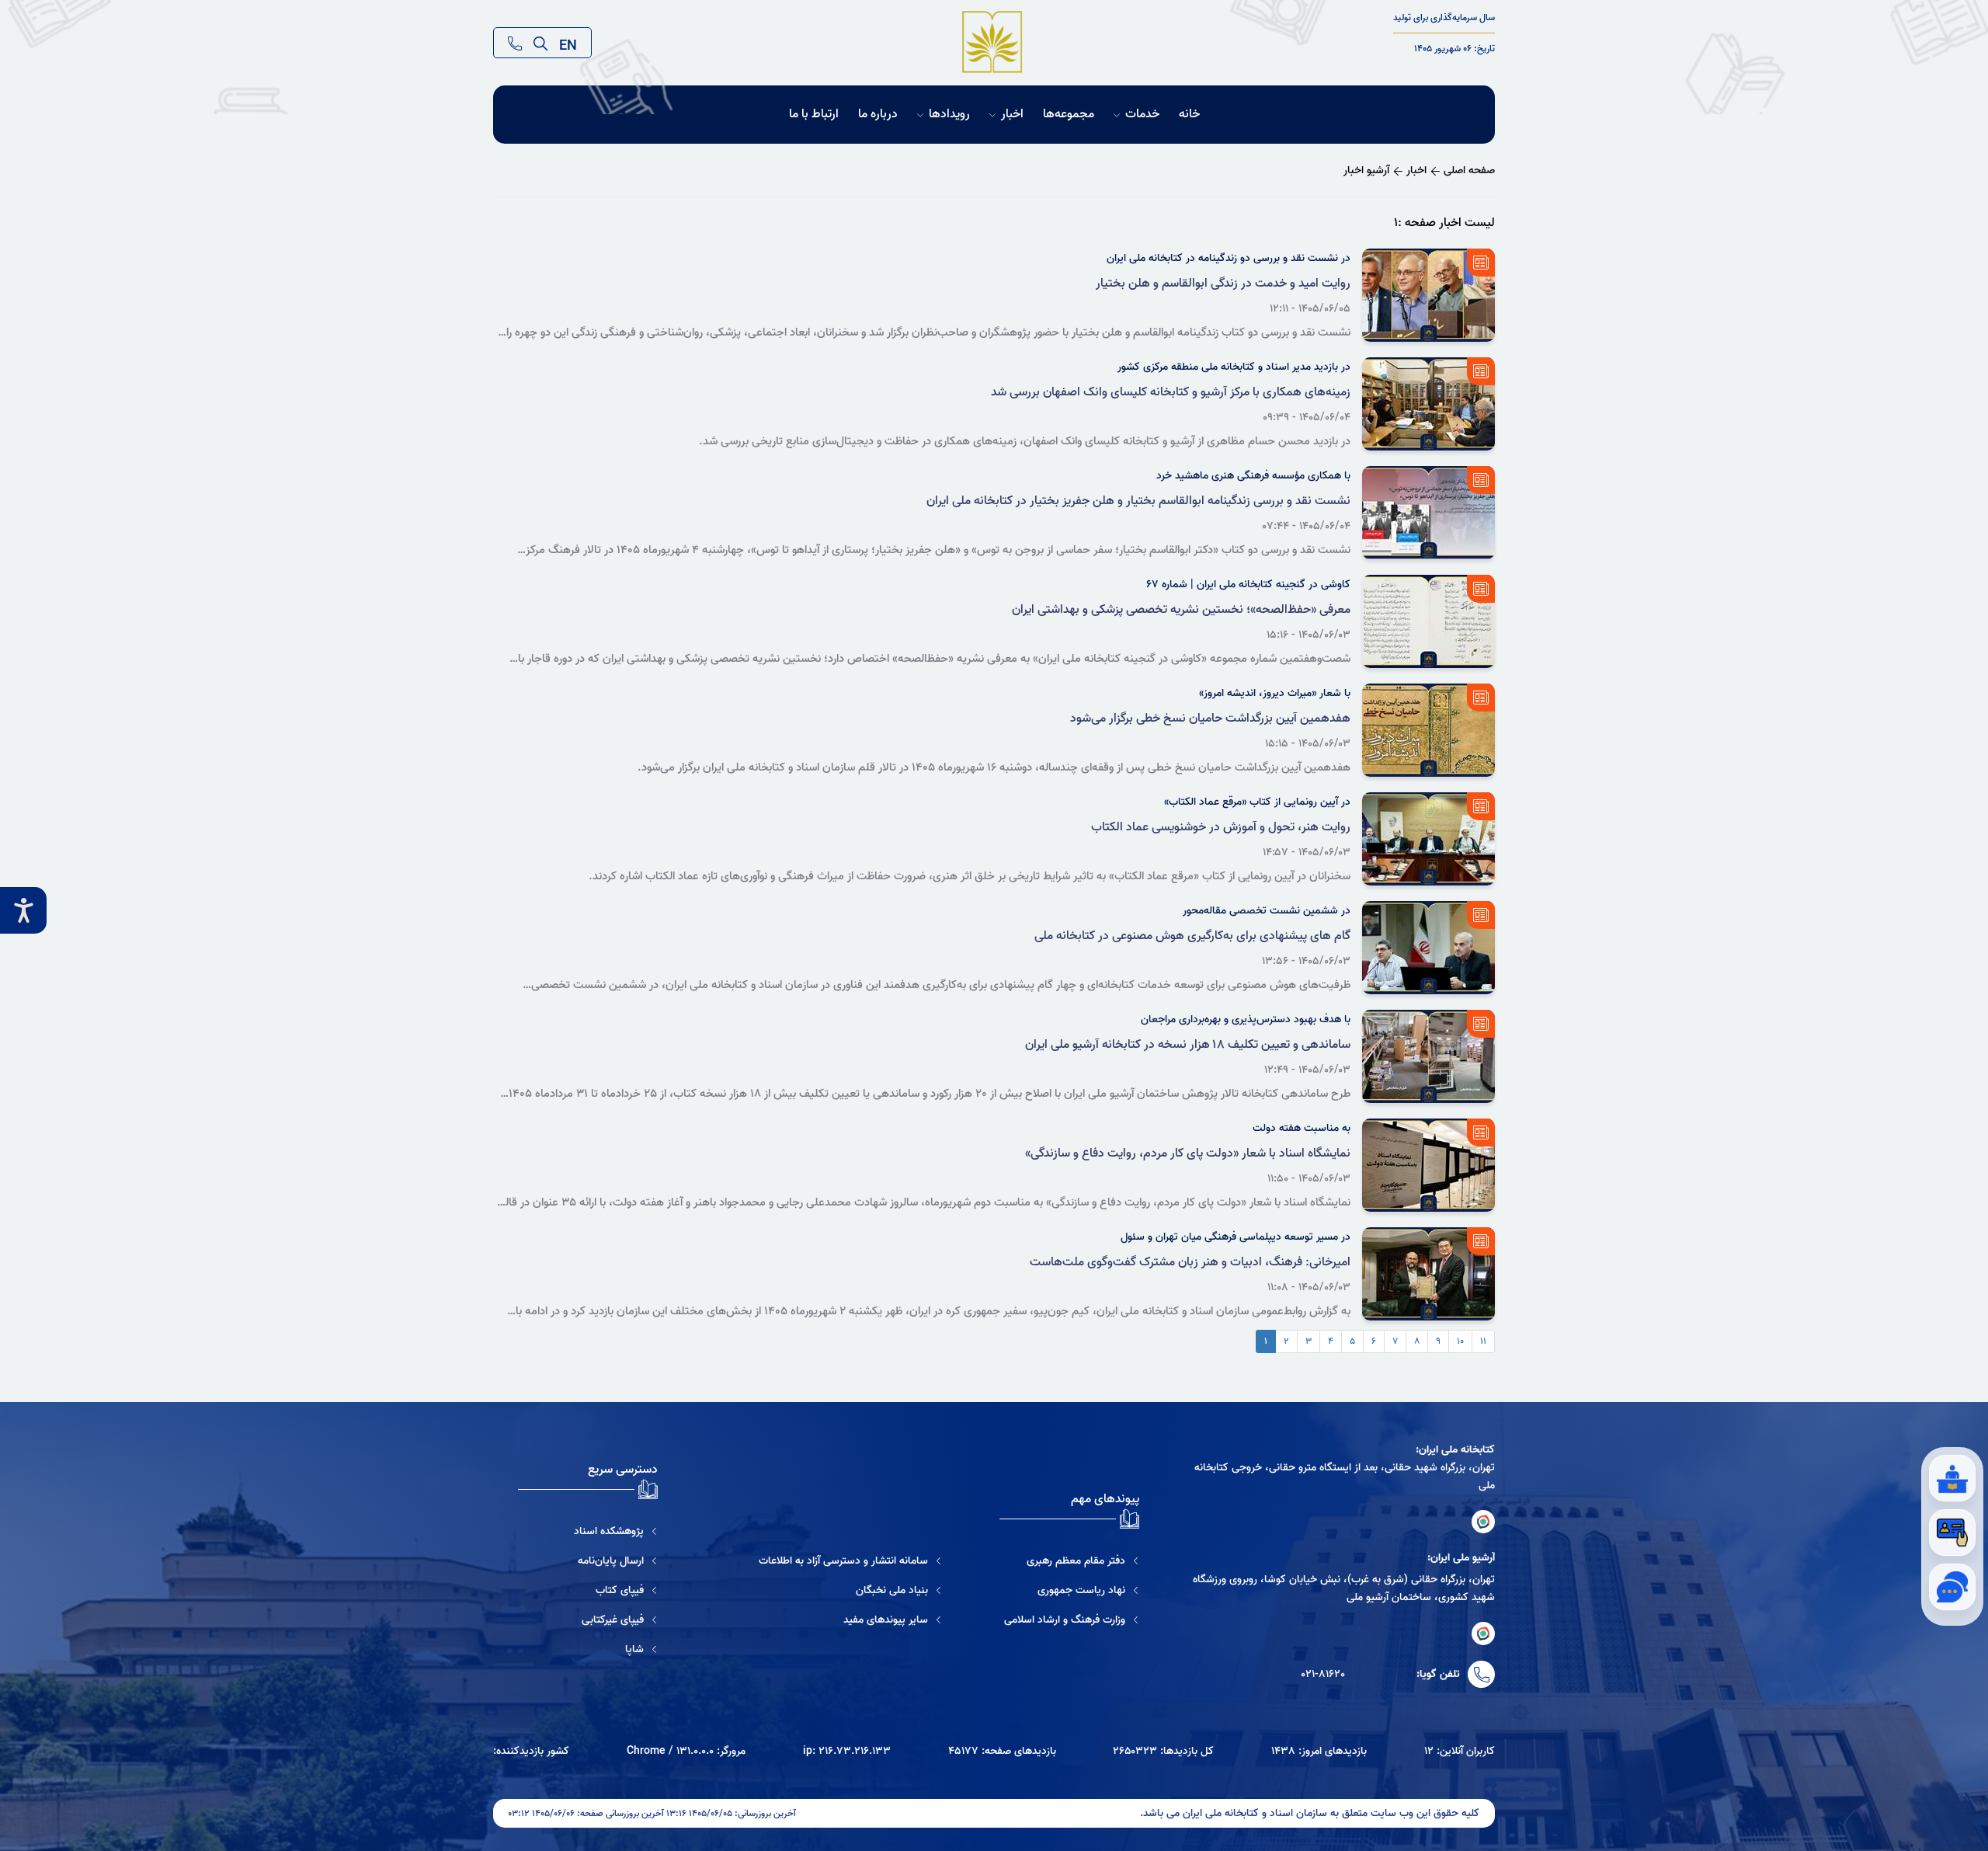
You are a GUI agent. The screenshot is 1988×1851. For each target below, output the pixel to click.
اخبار (1012, 115)
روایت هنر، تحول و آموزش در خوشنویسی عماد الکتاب (1221, 827)
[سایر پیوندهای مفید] (850, 1620)
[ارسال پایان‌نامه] (588, 1561)
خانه (1189, 115)
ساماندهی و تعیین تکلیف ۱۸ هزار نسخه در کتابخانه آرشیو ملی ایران (1188, 1045)
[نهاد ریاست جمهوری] (1072, 1590)
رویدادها (949, 115)
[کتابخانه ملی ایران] (1483, 1522)
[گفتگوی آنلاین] (1952, 1587)
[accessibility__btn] (23, 910)
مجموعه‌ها (1069, 115)
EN (568, 43)
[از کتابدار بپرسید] (1952, 1478)
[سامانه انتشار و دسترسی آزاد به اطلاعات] (850, 1561)
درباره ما (878, 115)
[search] (540, 43)
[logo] (993, 43)
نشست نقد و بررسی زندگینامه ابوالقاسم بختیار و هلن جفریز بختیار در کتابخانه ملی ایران (1138, 501)
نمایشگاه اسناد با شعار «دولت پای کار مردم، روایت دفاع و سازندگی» (1188, 1153)
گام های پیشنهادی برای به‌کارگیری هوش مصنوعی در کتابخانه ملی (1192, 936)
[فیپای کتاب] (588, 1590)
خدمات (1142, 115)
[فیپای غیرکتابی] (588, 1620)
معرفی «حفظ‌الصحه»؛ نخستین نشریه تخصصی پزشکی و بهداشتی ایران (1181, 610)
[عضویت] (1952, 1533)
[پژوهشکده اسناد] (588, 1531)
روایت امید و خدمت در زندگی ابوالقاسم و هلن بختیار (1223, 284)
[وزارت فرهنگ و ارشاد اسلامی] (1072, 1620)
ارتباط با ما (814, 115)
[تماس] (515, 43)
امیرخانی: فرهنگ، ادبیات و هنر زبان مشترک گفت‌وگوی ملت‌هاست (1190, 1262)
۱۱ (1483, 1341)
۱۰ (1460, 1341)
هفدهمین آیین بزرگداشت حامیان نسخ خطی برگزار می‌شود (1210, 718)
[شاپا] (588, 1649)
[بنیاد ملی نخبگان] (850, 1590)
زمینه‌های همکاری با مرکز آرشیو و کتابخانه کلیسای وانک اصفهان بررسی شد (1171, 392)
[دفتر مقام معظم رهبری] (1072, 1561)
